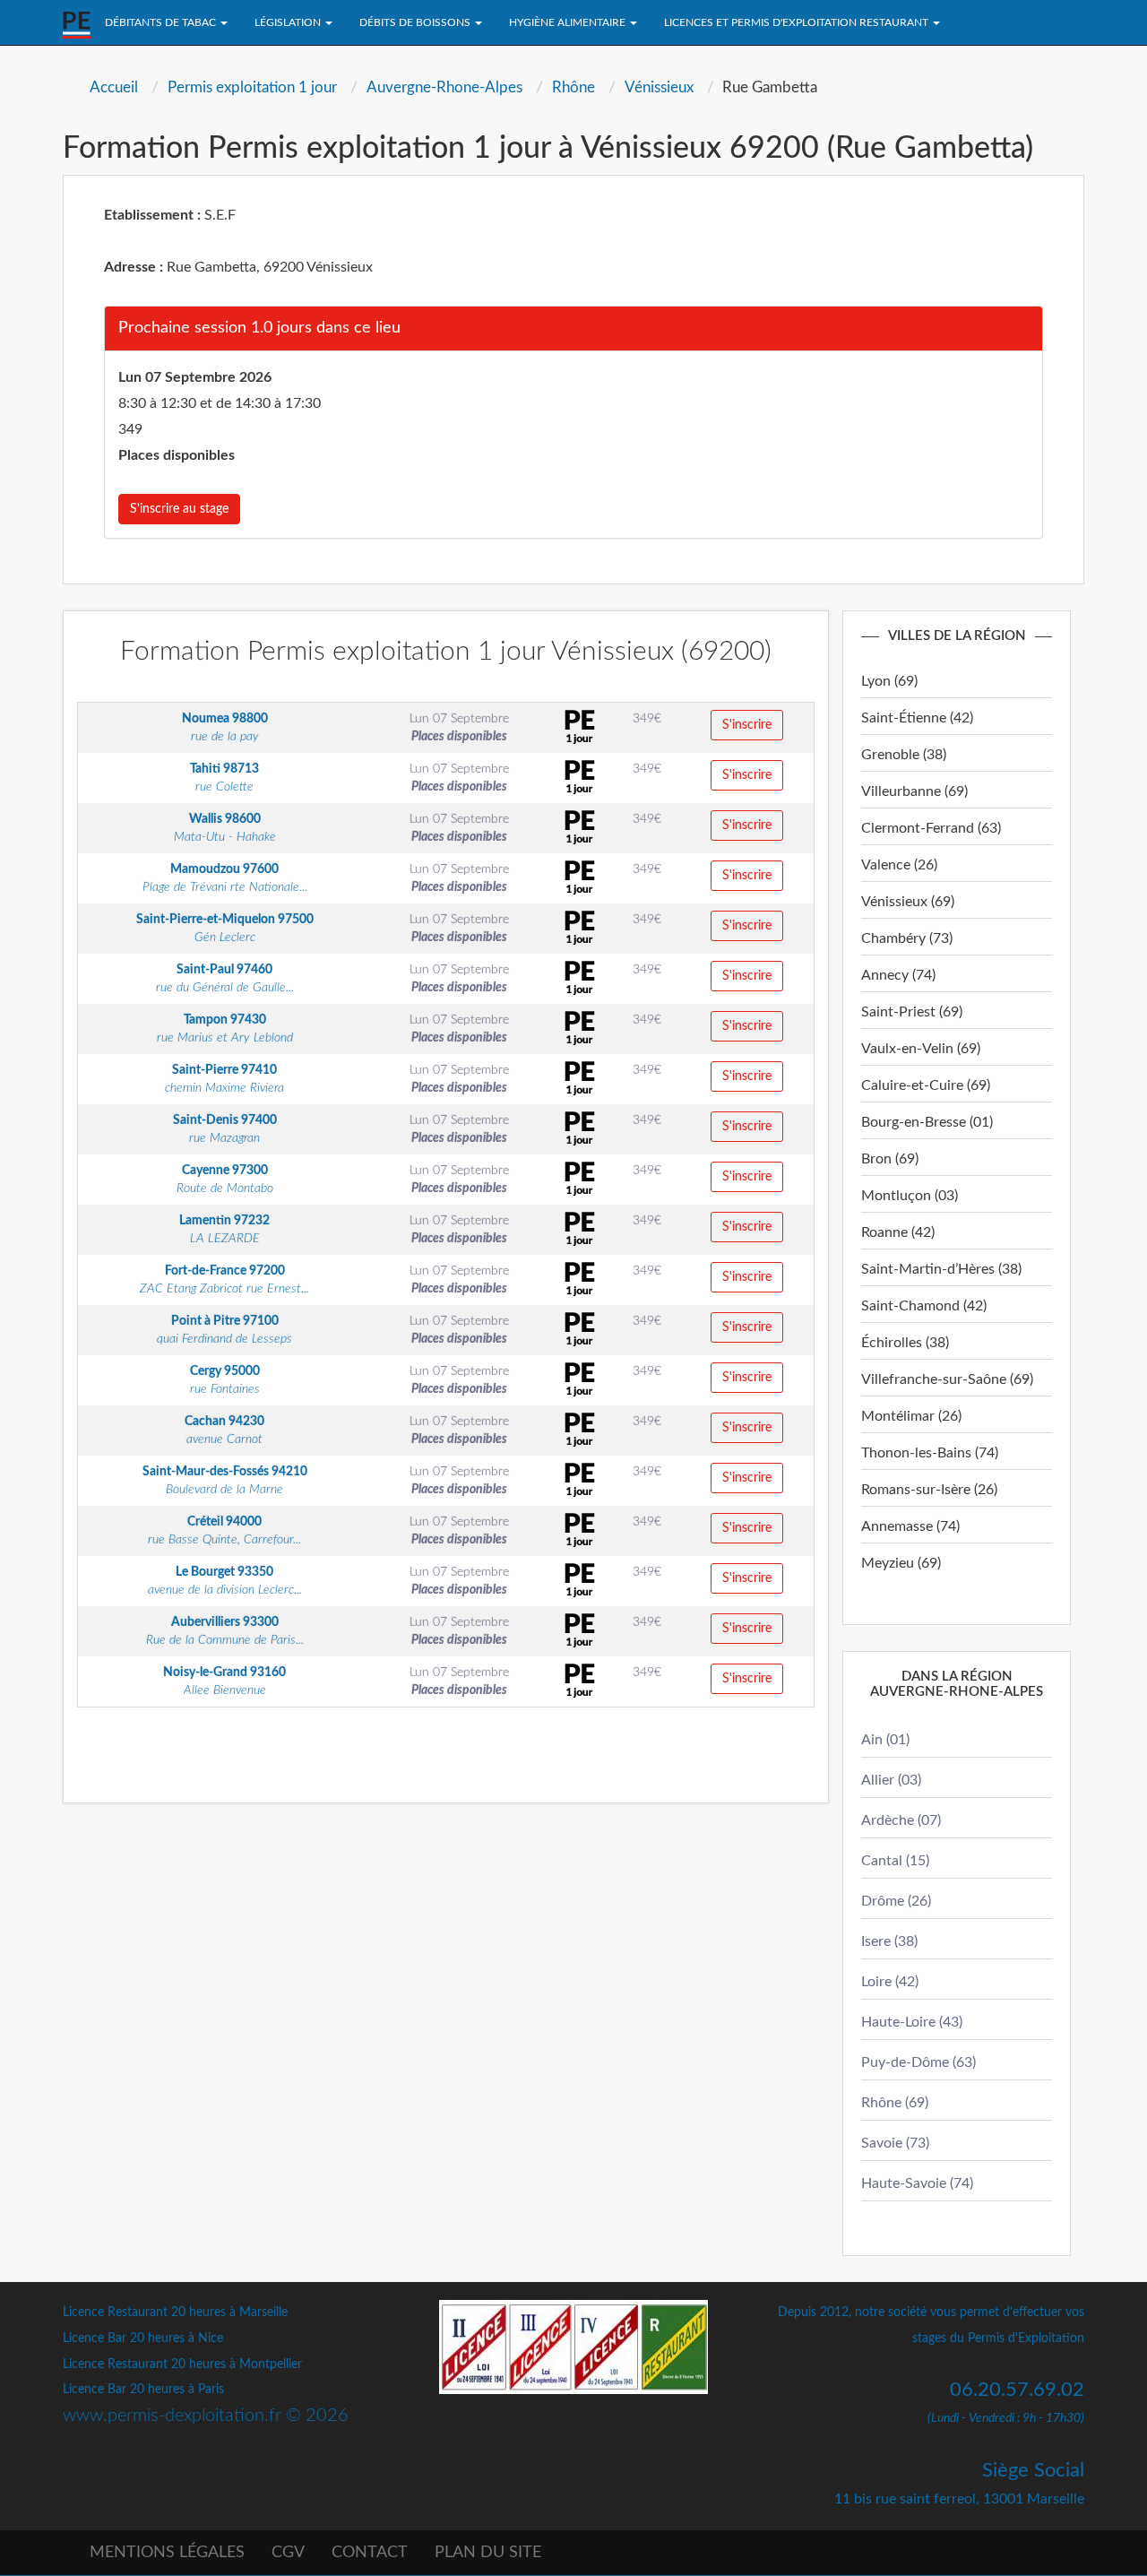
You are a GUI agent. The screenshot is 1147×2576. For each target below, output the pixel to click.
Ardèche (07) (901, 1820)
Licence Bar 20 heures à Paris (143, 2390)
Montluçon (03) (910, 1196)
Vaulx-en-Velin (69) (921, 1049)
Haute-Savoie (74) (917, 2183)
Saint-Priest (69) (912, 1012)
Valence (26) (899, 865)
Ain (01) (885, 1740)
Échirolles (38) (905, 1343)
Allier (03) (891, 1780)
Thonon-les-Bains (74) (930, 1453)
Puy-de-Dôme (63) (918, 2062)
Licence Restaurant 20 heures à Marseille (175, 2312)
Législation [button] (289, 22)
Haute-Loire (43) (912, 2022)
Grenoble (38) (904, 755)
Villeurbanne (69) (914, 791)
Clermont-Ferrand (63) (931, 828)
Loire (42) (890, 1982)
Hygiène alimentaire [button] (569, 22)
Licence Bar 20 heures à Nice (143, 2338)
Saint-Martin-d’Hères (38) (941, 1269)
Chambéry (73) (907, 938)
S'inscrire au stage (179, 509)
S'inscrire (747, 725)
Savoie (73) (895, 2143)
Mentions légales (167, 2553)
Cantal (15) (895, 1861)
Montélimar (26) (911, 1416)
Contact (370, 2553)
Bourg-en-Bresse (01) (927, 1122)
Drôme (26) (896, 1901)
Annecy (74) (898, 975)
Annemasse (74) (910, 1526)
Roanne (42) (898, 1232)
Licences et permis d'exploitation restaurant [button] (798, 22)
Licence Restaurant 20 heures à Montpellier (182, 2364)
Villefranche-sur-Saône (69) (947, 1379)
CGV (288, 2553)
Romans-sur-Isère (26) (929, 1490)
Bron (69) (890, 1159)
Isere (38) (889, 1941)
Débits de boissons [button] (416, 22)
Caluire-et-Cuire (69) (926, 1085)
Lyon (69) (889, 681)
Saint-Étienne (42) (917, 718)
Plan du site (488, 2553)
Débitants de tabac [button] (162, 22)
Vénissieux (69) (908, 902)
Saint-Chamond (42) (924, 1306)
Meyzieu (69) (901, 1563)
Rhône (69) (895, 2103)
